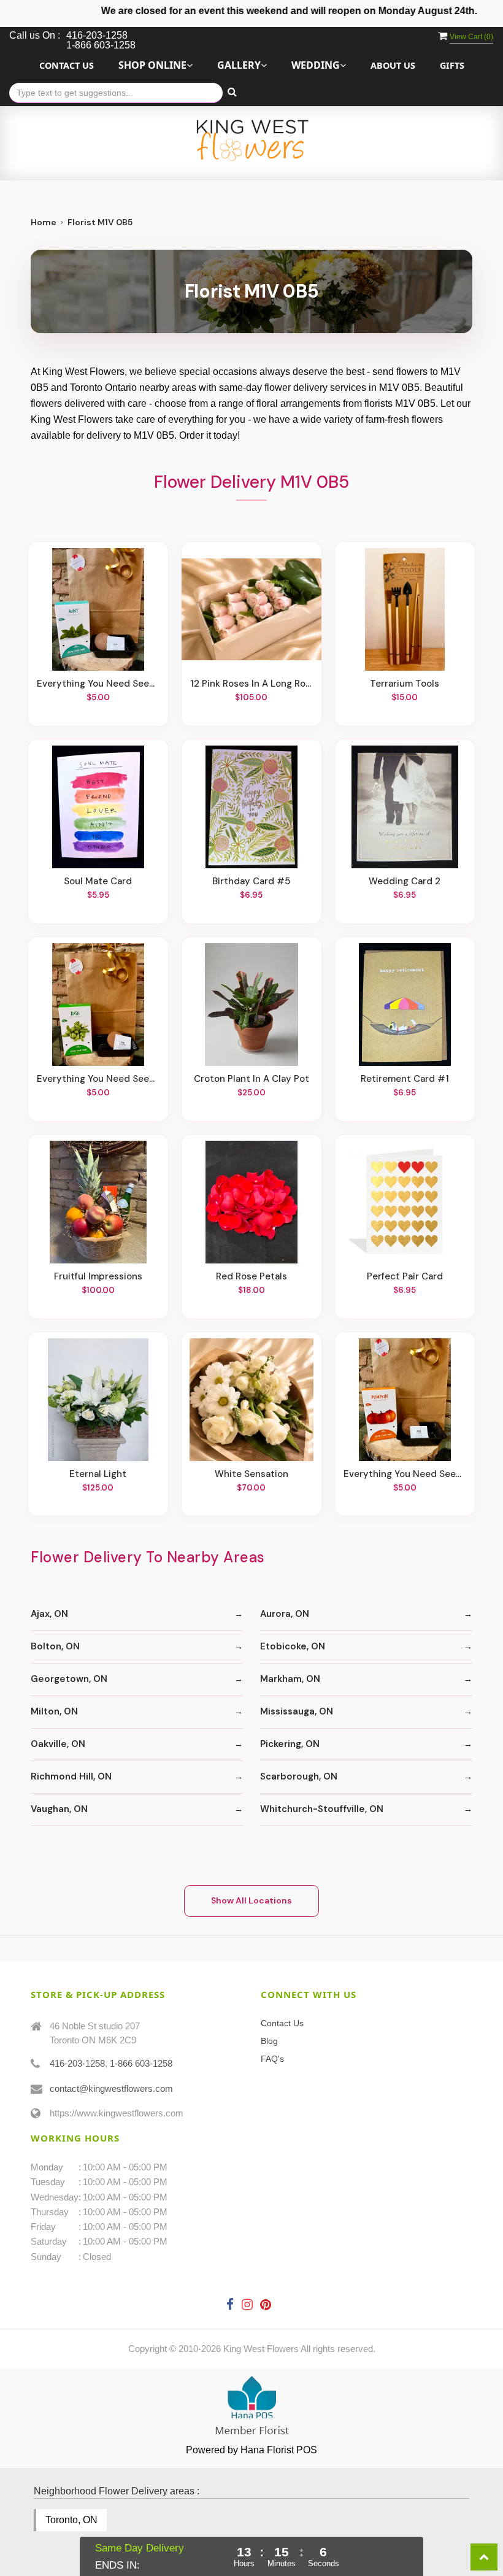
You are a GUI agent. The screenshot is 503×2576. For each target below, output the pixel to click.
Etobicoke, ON (293, 1646)
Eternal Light (98, 1474)
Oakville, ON (58, 1744)
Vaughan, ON (59, 1809)
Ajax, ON (49, 1614)
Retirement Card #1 (405, 1079)
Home (44, 222)
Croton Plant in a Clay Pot (251, 1079)
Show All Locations (251, 1900)
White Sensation (251, 1474)
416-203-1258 (77, 2063)
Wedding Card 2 (405, 881)
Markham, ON (290, 1679)
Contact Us (67, 65)
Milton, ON (54, 1711)
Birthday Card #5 (251, 881)
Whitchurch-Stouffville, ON (322, 1809)
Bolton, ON (55, 1646)
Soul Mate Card (98, 881)
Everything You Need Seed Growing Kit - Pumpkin (405, 1474)
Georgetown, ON (69, 1679)
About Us (393, 65)
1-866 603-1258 (141, 2063)
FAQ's (272, 2059)
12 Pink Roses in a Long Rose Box (251, 684)
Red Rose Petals (251, 1276)
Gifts (452, 65)
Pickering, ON (290, 1744)
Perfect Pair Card (405, 1276)
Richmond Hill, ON (71, 1776)
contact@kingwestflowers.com (111, 2088)
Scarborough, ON (299, 1776)
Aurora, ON (285, 1614)
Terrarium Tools (405, 684)
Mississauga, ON (297, 1711)
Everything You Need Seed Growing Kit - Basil (98, 1079)
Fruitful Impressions (98, 1276)
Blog (269, 2041)
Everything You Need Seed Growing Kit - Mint (98, 684)
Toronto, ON (71, 2520)
